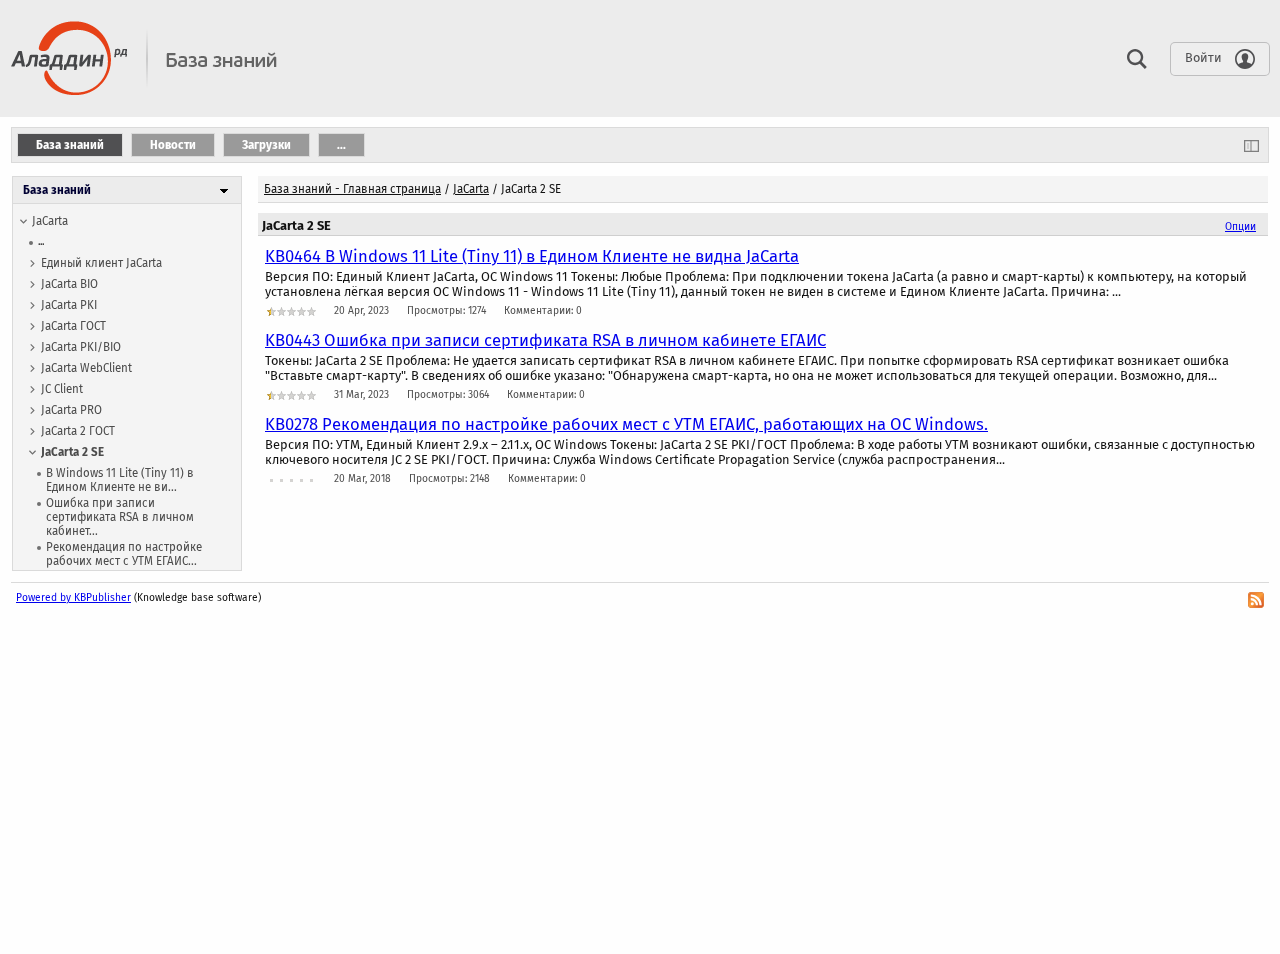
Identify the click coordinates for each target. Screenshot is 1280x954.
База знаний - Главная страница (352, 189)
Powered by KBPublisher (73, 597)
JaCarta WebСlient (86, 368)
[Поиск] (1132, 58)
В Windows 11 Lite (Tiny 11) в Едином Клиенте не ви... (120, 480)
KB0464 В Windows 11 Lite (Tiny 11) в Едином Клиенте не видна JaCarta (532, 256)
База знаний (57, 190)
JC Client (62, 389)
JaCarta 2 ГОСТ (78, 431)
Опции (1240, 226)
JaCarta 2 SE (72, 452)
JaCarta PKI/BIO (81, 347)
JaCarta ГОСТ (73, 326)
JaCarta (50, 221)
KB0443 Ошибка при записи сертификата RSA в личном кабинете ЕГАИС (545, 340)
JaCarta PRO (71, 410)
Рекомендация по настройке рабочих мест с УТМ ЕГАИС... (124, 554)
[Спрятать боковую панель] (1251, 145)
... (41, 241)
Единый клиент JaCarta (101, 263)
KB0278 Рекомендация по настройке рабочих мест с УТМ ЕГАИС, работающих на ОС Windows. (626, 424)
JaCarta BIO (69, 284)
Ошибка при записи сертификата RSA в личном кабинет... (120, 517)
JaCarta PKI (69, 305)
